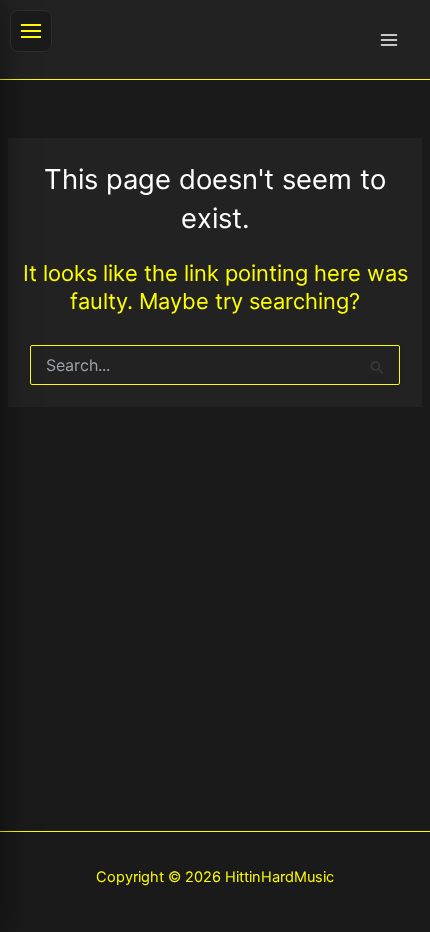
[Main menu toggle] (389, 40)
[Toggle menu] (31, 31)
